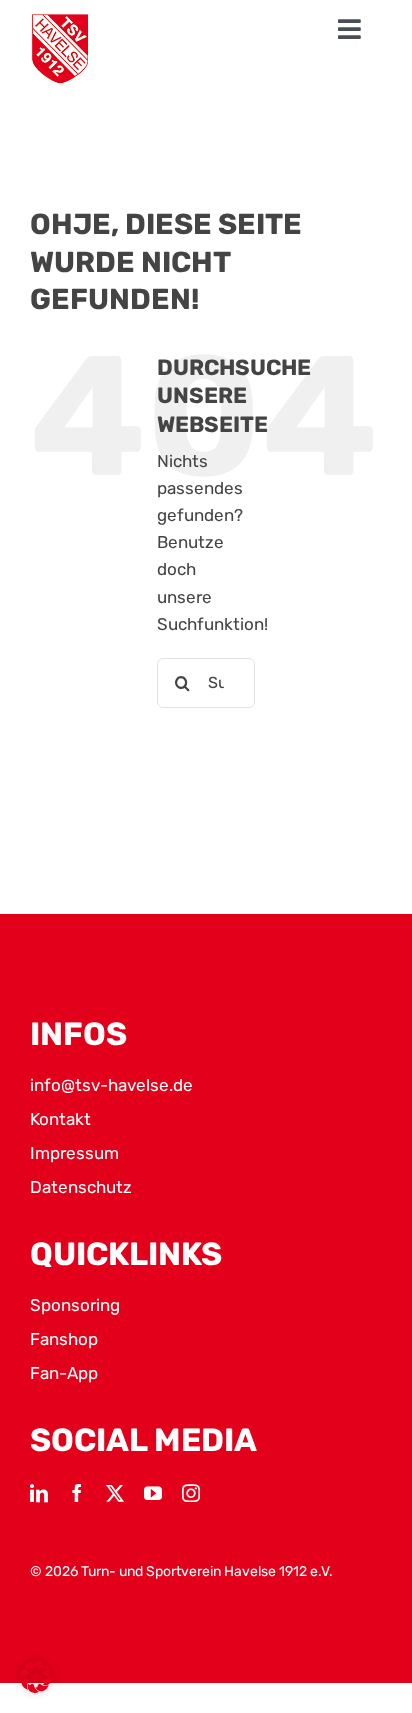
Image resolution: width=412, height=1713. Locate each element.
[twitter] (115, 1493)
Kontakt (60, 1119)
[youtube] (153, 1493)
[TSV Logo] (60, 49)
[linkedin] (39, 1493)
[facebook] (77, 1493)
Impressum (74, 1153)
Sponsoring (75, 1305)
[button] (36, 1677)
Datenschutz (81, 1187)
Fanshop (64, 1339)
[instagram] (191, 1493)
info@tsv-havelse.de (111, 1085)
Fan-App (64, 1373)
